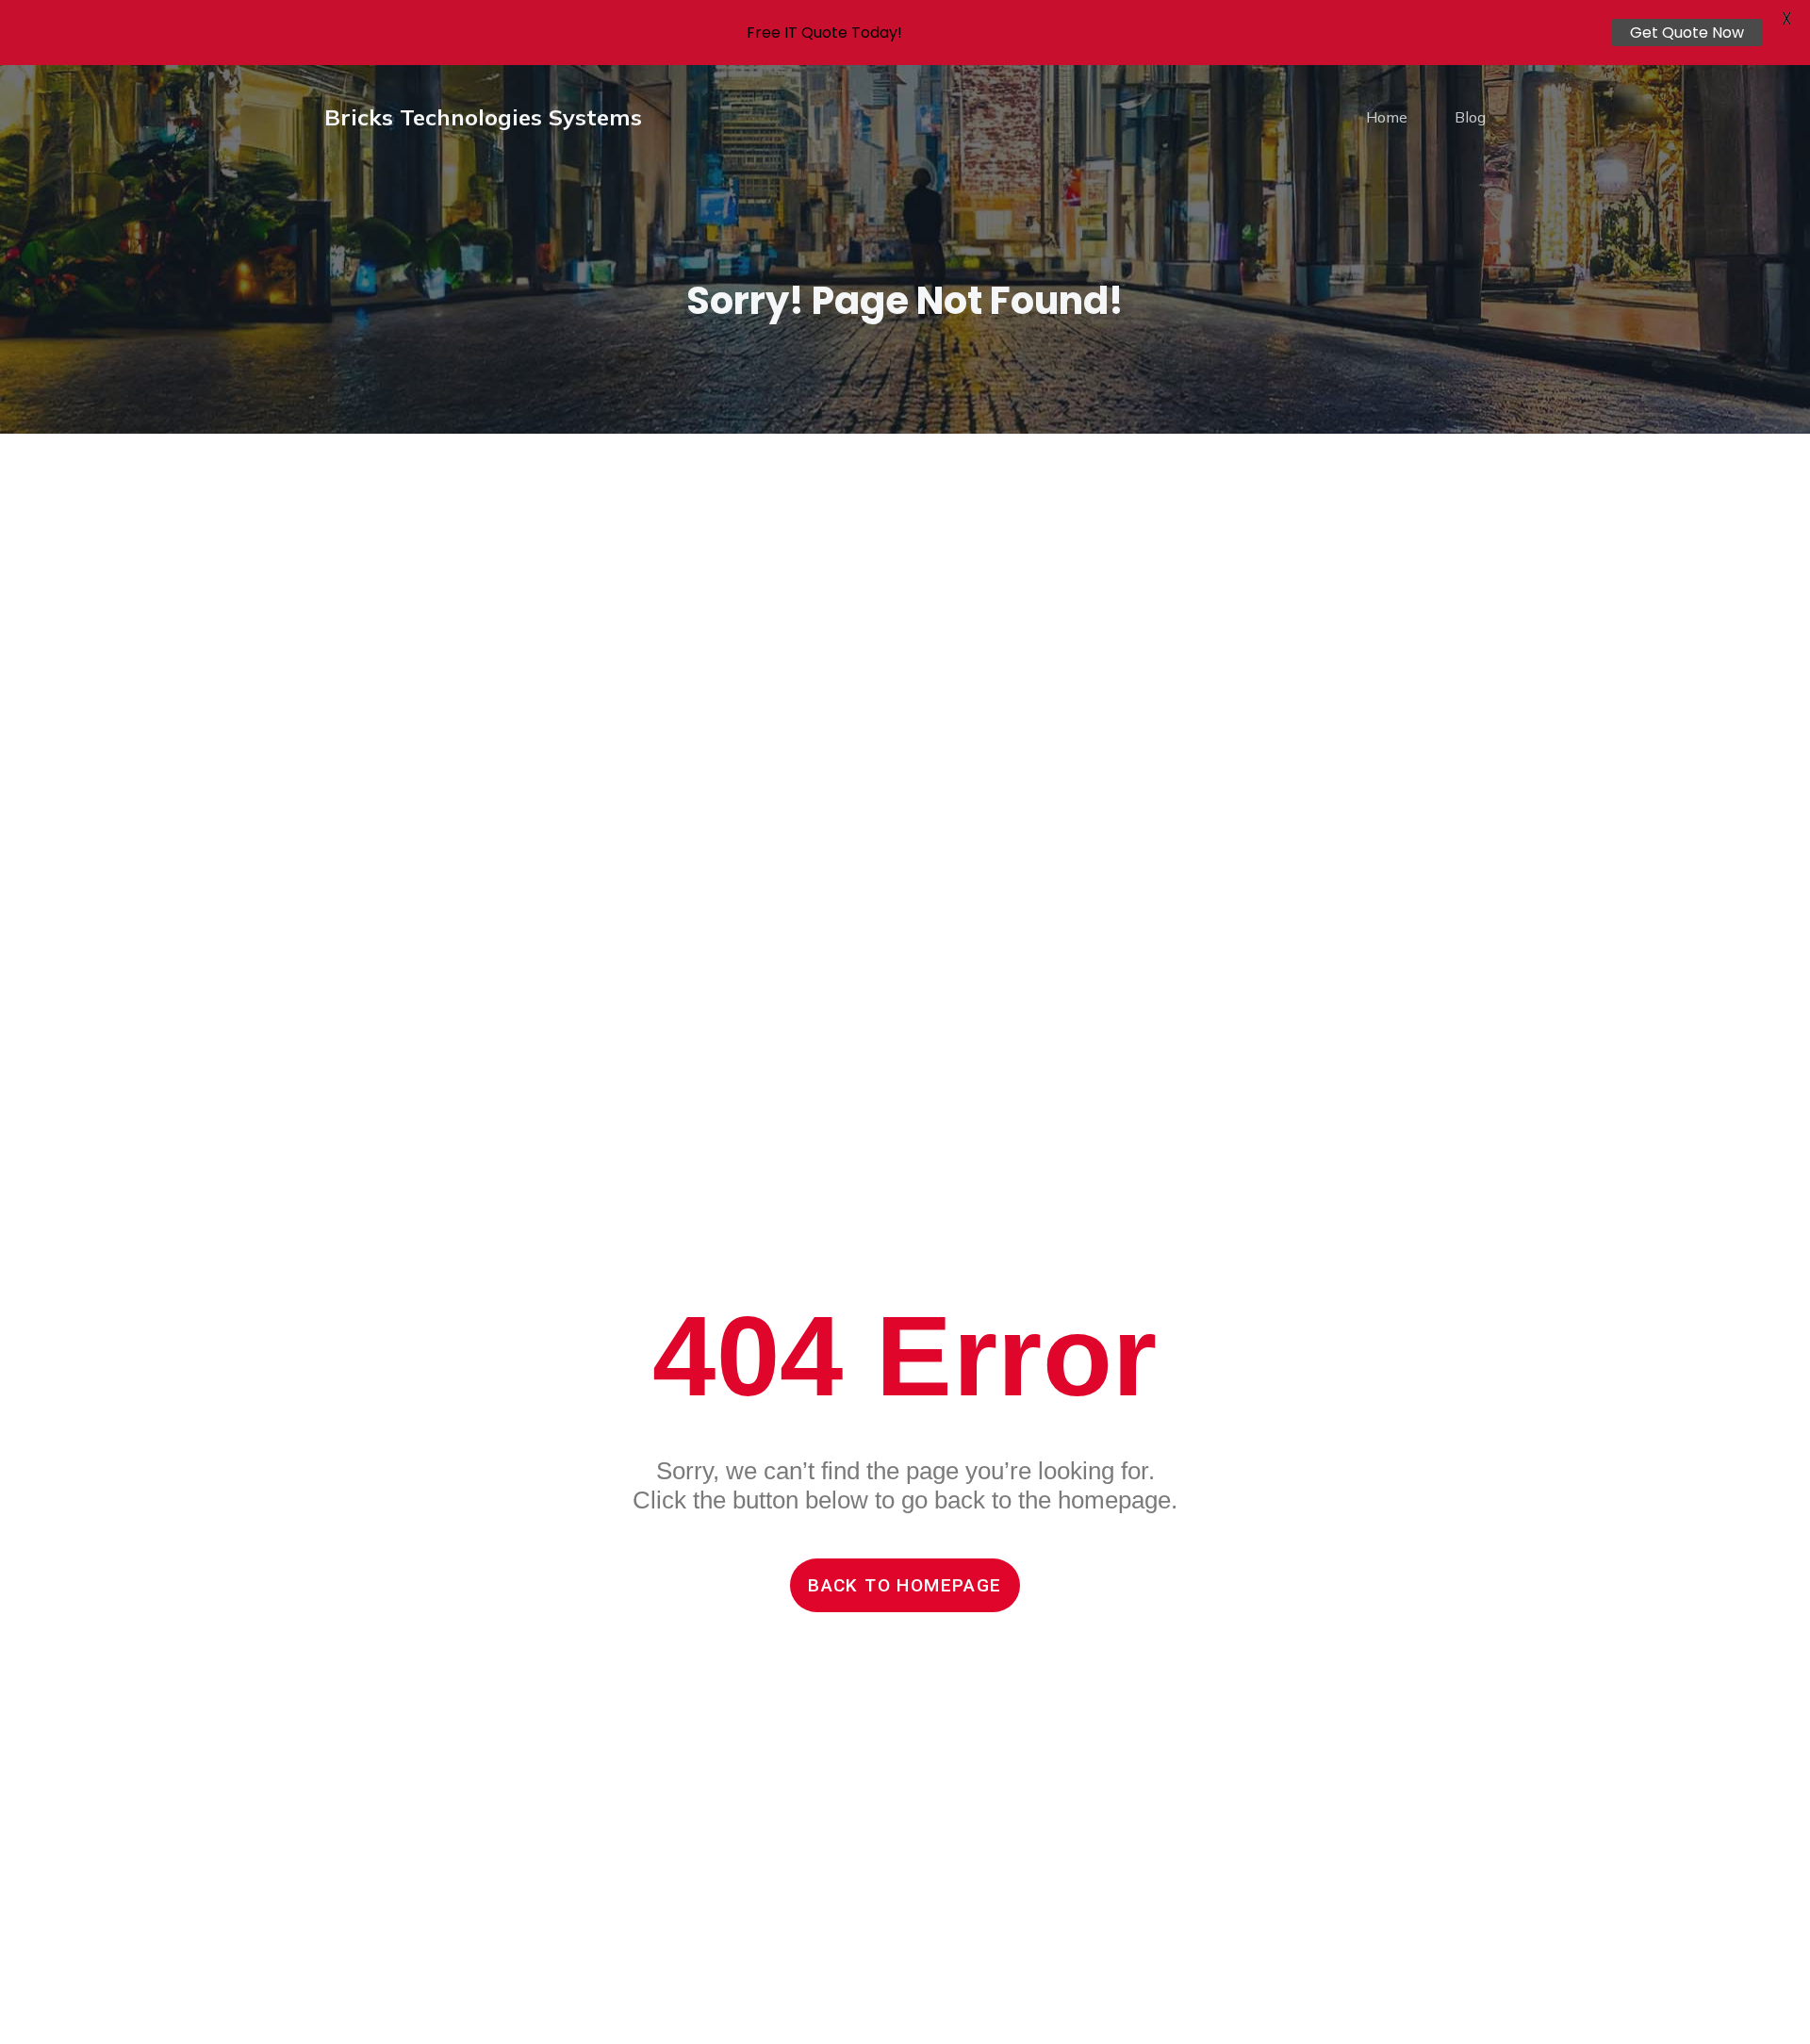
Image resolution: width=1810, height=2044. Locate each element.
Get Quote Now (1687, 33)
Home (1387, 117)
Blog (1470, 117)
